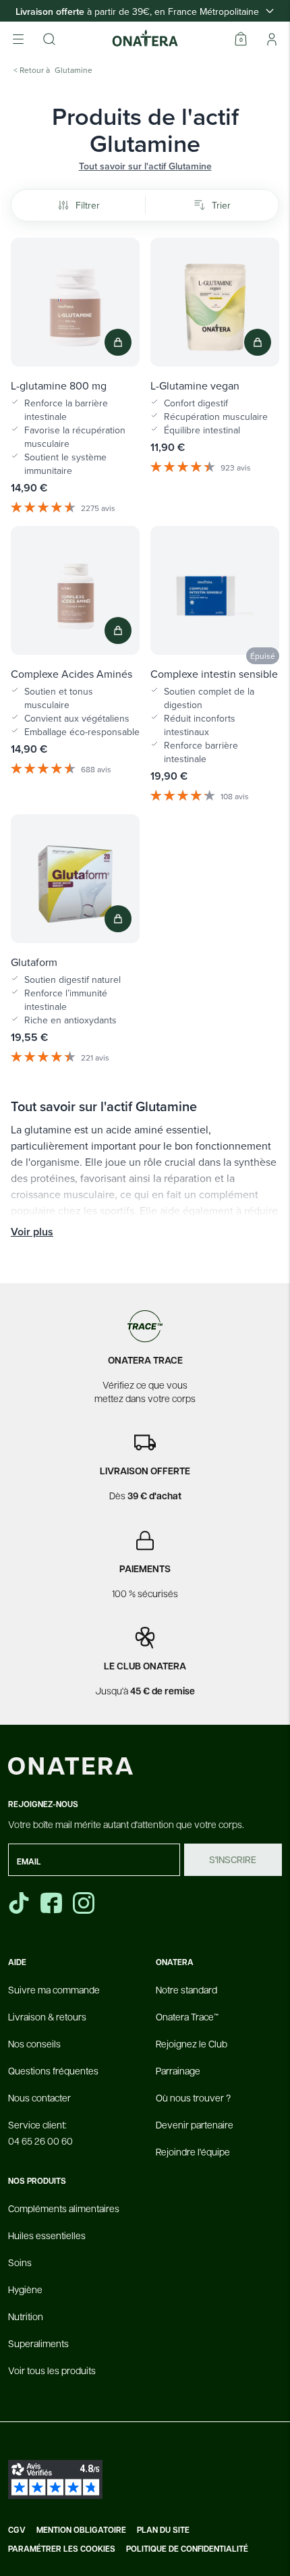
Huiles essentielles (47, 2235)
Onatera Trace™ (187, 2016)
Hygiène (25, 2289)
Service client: (40, 2132)
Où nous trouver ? (193, 2097)
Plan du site (163, 2530)
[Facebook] (53, 1903)
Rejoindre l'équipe (193, 2151)
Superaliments (38, 2343)
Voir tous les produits (52, 2370)
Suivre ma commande (54, 1989)
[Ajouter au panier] (118, 342)
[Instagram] (85, 1903)
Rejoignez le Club (192, 2043)
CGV (17, 2530)
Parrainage (178, 2070)
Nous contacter (39, 2097)
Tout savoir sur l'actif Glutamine (145, 166)
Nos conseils (34, 2043)
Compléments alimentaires (64, 2208)
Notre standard (186, 1989)
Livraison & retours (47, 2016)
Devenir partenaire (195, 2124)
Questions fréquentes (53, 2070)
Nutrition (26, 2316)
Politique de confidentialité (187, 2549)
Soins (20, 2262)
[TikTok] (19, 1903)
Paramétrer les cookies (62, 2549)
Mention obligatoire (81, 2530)
